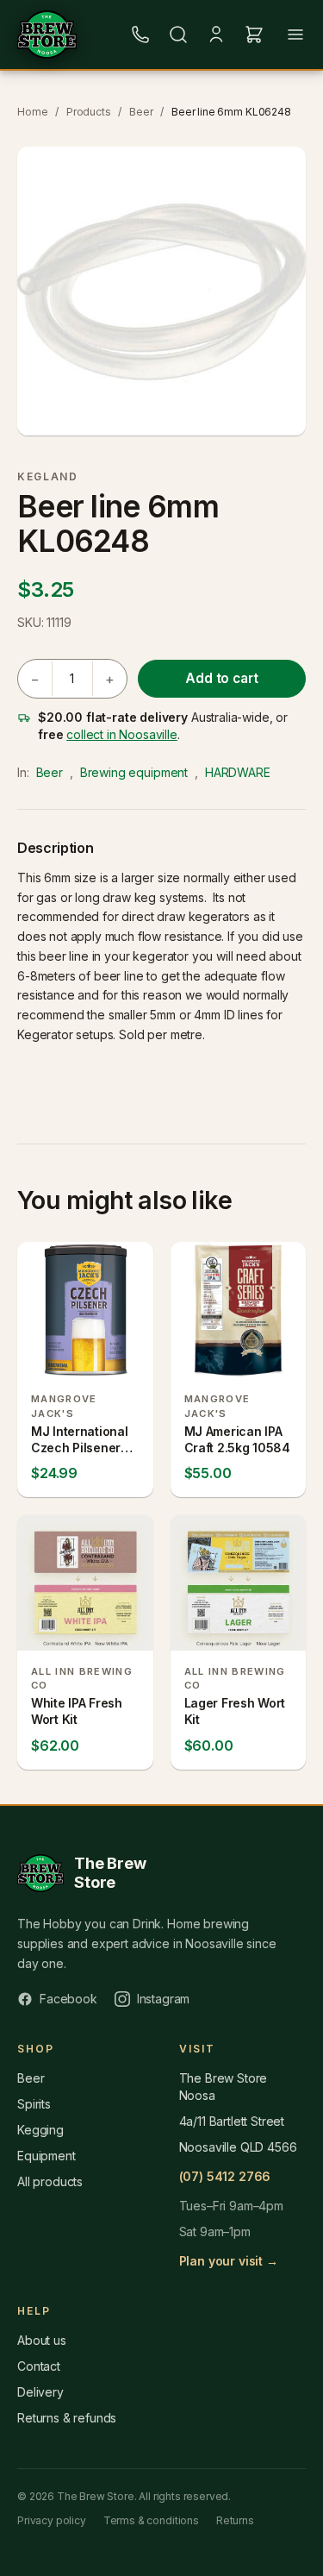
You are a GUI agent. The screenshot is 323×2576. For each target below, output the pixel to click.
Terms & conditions (151, 2520)
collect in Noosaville (122, 734)
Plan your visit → (229, 2261)
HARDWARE (238, 772)
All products (50, 2181)
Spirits (34, 2104)
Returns (235, 2520)
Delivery (40, 2392)
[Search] (178, 34)
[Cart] (254, 34)
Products (89, 112)
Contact (39, 2366)
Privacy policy (52, 2520)
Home (32, 112)
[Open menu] (295, 34)
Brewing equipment (134, 772)
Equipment (47, 2156)
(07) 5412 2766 (225, 2176)
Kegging (40, 2130)
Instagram (164, 1999)
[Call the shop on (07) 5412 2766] (140, 34)
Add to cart (221, 678)
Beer (141, 112)
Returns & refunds (67, 2418)
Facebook (68, 1999)
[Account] (216, 34)
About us (42, 2340)
